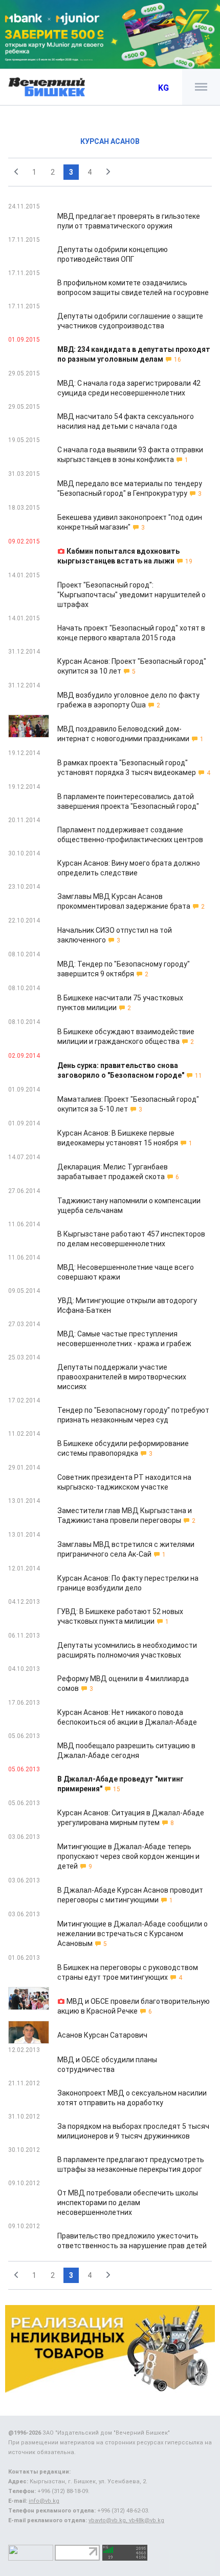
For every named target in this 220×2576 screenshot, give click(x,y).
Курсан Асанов (110, 141)
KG (163, 88)
